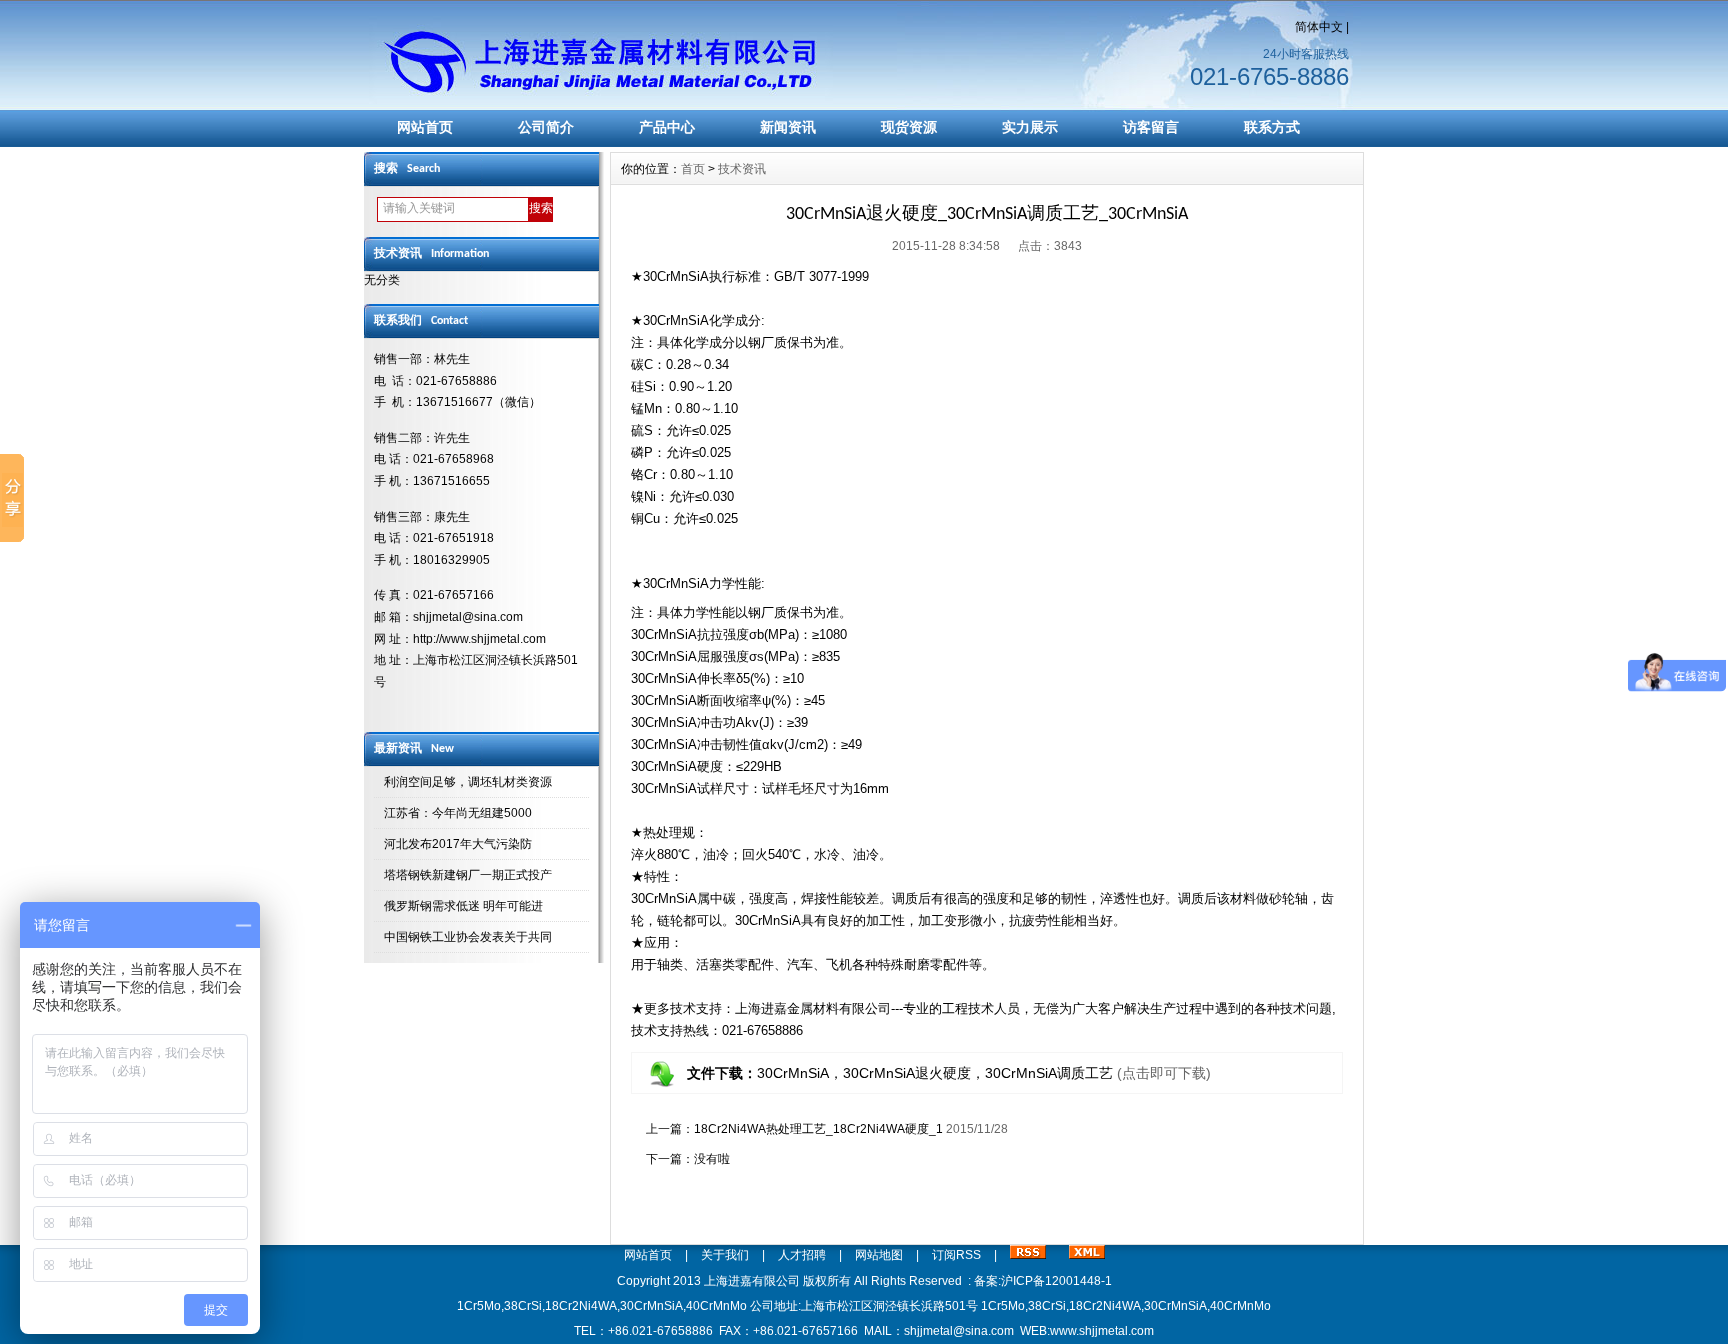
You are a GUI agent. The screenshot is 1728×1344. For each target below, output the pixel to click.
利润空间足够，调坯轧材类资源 (468, 782)
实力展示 (1030, 127)
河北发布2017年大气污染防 (458, 844)
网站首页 (425, 127)
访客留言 (1151, 127)
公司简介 (546, 127)
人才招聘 (802, 1255)
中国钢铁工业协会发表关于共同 (468, 937)
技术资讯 (742, 169)
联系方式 (1272, 127)
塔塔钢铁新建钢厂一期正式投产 (468, 875)
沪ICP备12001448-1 (1056, 1281)
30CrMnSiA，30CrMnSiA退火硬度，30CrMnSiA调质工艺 (935, 1073)
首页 (693, 169)
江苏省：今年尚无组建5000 (458, 813)
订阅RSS (956, 1255)
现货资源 (909, 127)
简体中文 (1319, 27)
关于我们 (725, 1255)
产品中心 (667, 127)
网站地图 (879, 1255)
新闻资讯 (788, 127)
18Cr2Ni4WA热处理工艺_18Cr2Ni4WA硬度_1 (818, 1129)
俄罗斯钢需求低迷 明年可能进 (463, 906)
